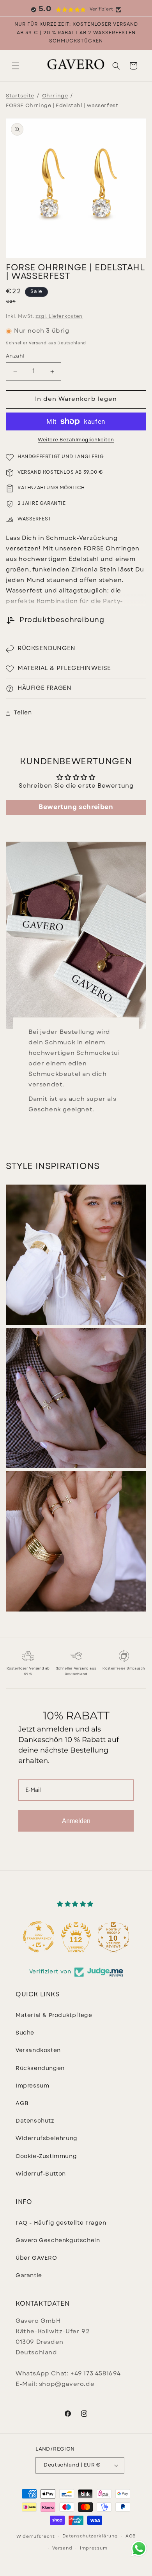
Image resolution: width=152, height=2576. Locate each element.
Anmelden (76, 1821)
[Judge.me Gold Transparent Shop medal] (39, 1937)
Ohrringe (55, 96)
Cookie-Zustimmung (46, 2157)
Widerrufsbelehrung (47, 2139)
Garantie (29, 2276)
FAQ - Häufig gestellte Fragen (61, 2223)
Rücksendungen (40, 2069)
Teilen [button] (23, 713)
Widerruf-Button (41, 2174)
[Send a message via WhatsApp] (139, 2549)
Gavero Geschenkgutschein (58, 2241)
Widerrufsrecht (36, 2537)
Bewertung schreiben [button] (76, 808)
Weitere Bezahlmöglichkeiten (76, 440)
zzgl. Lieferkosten (59, 317)
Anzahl (15, 356)
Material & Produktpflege (54, 2016)
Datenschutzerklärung (90, 2536)
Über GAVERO (36, 2258)
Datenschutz (35, 2121)
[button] (16, 66)
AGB (22, 2104)
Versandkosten (38, 2051)
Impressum (32, 2086)
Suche (25, 2033)
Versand (62, 2549)
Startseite (20, 96)
